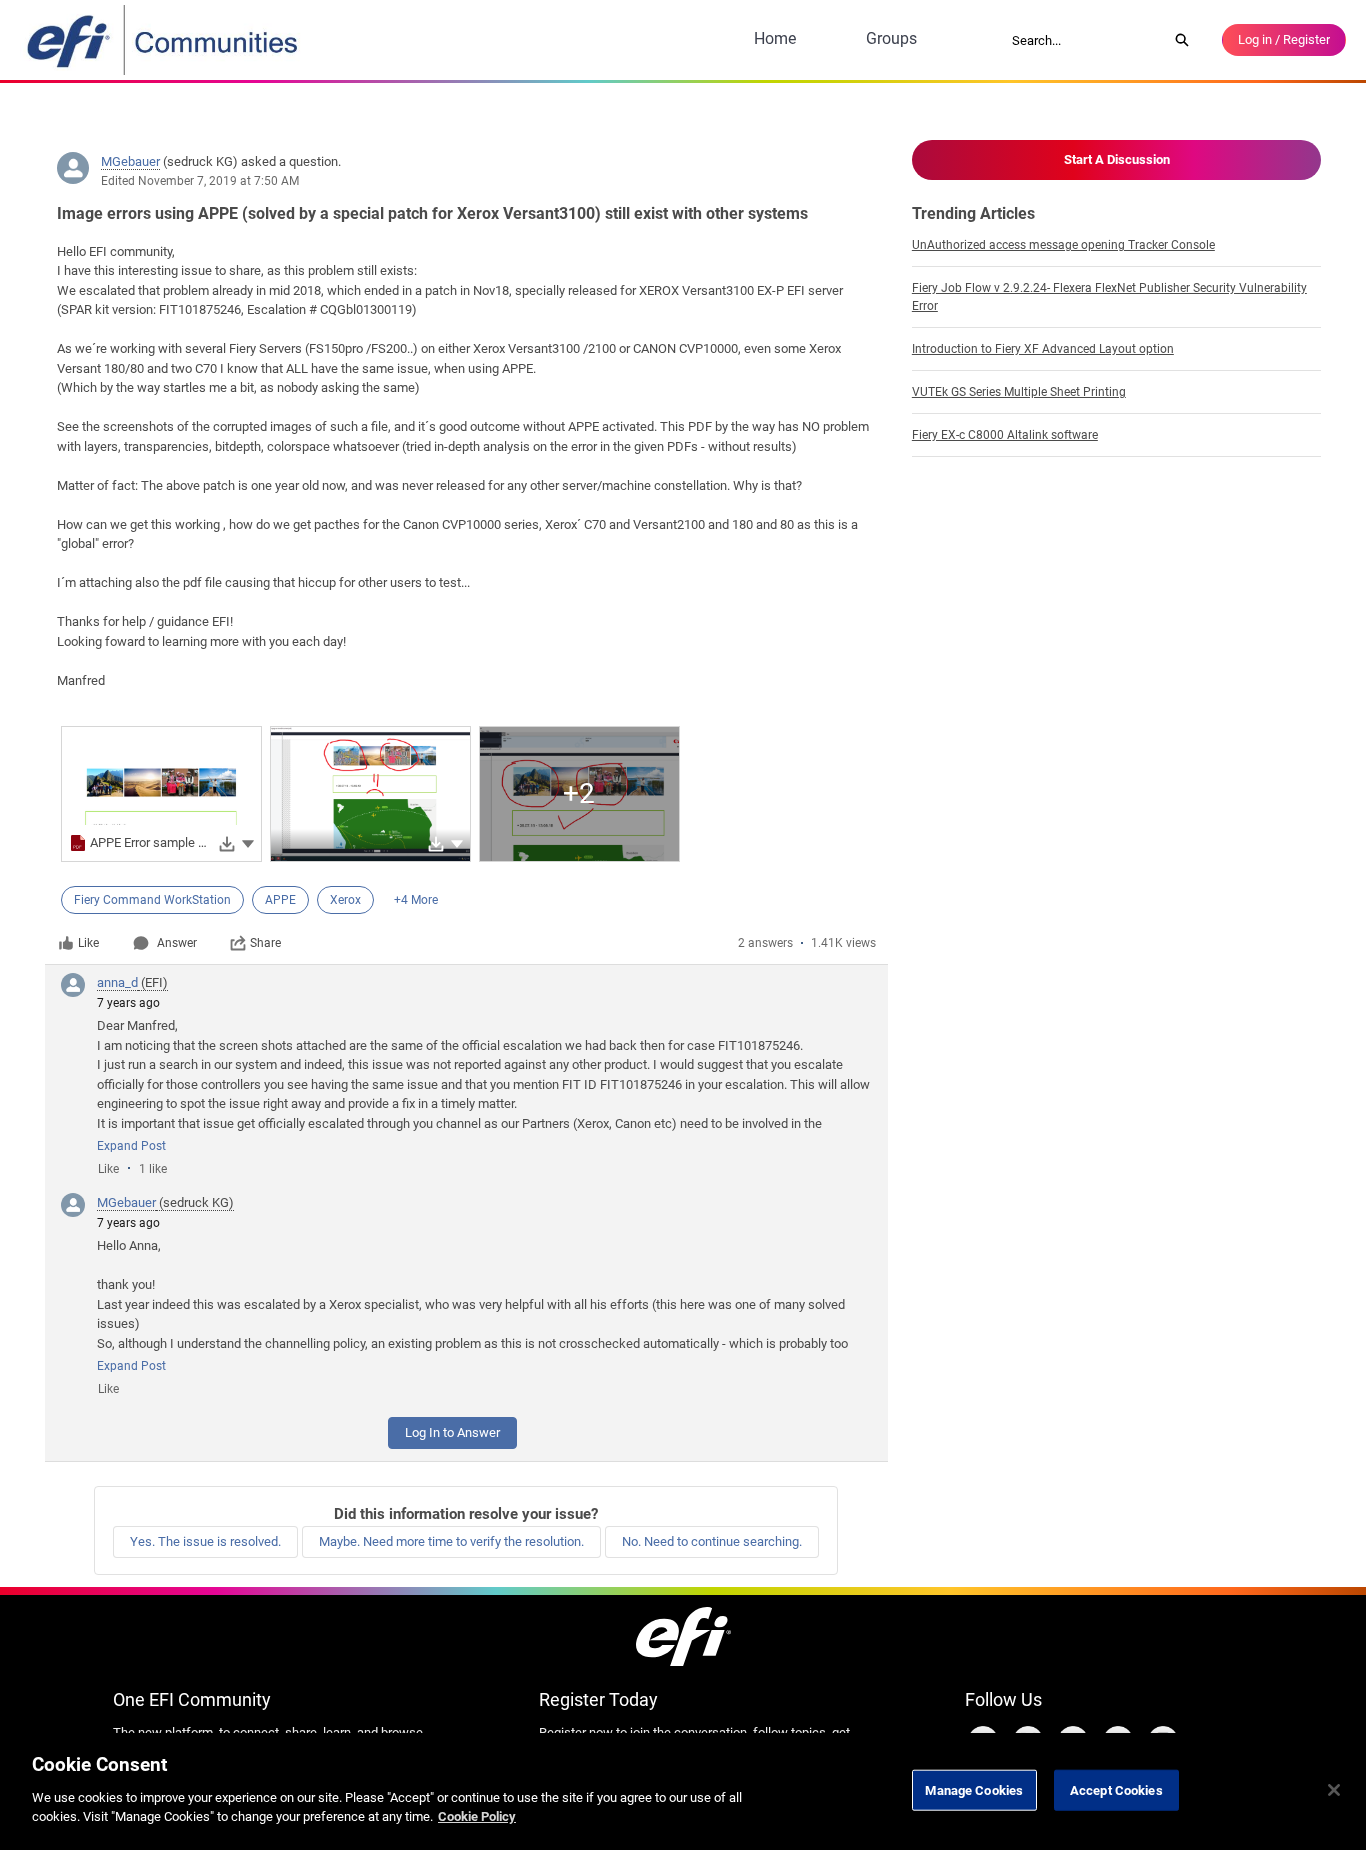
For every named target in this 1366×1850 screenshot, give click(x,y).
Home (775, 38)
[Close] (1334, 1790)
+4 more (416, 900)
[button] (248, 842)
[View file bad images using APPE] (370, 794)
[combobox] (1083, 40)
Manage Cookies (974, 1789)
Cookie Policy (477, 1816)
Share (265, 943)
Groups (891, 38)
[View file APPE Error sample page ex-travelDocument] (161, 794)
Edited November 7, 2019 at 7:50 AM (200, 181)
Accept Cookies (1116, 1789)
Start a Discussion (1117, 159)
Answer (177, 943)
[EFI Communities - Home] (164, 40)
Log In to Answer (452, 1432)
